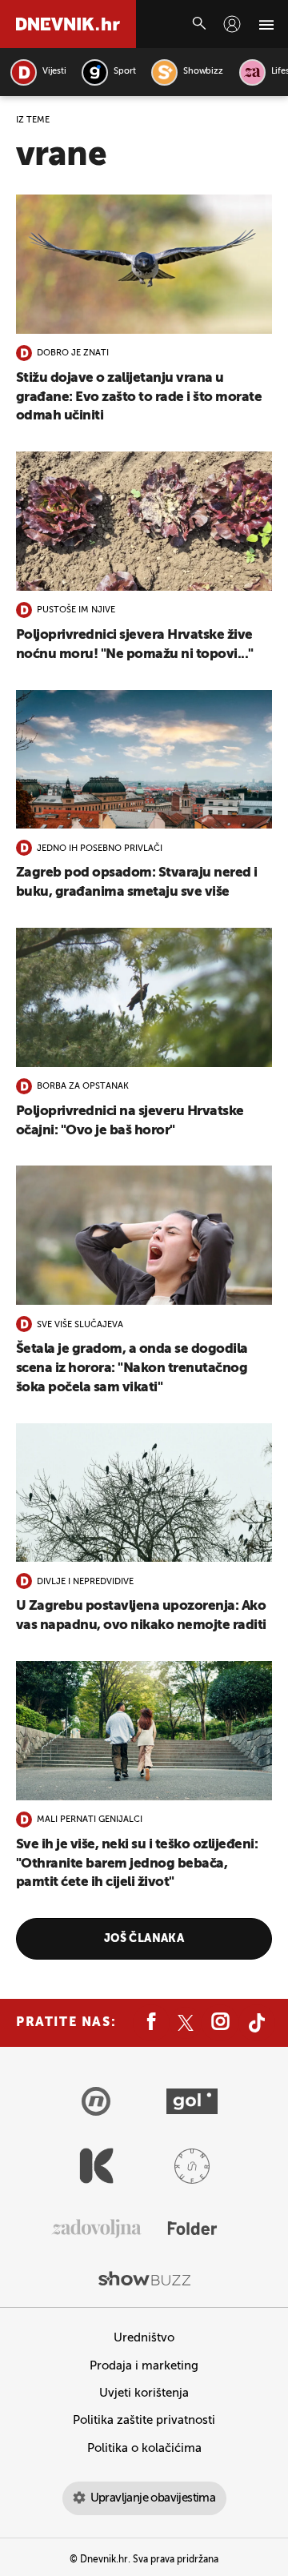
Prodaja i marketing (144, 2366)
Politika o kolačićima (144, 2448)
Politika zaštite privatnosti (144, 2420)
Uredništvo (144, 2338)
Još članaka (144, 1939)
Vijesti (54, 72)
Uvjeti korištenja (144, 2393)
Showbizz (203, 72)
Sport (124, 72)
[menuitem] (232, 24)
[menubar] (232, 24)
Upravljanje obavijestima (153, 2498)
